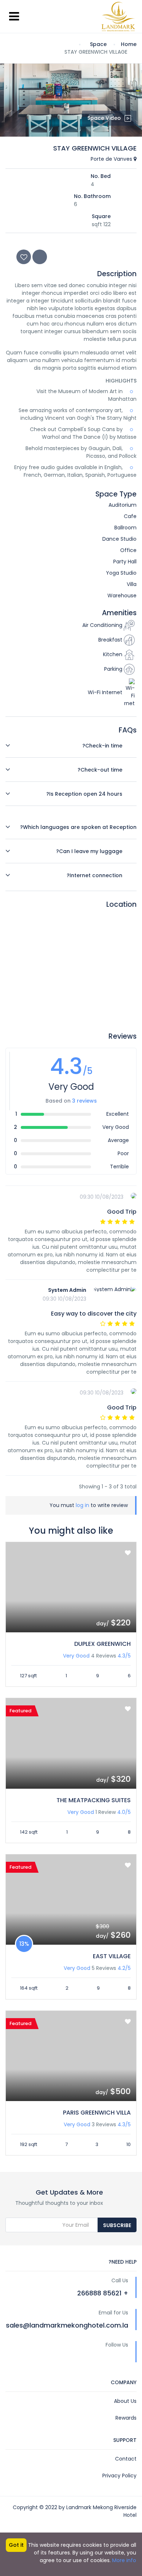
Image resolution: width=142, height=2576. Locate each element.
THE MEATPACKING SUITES (94, 1800)
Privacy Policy (119, 2476)
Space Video (104, 118)
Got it (16, 2545)
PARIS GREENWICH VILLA (97, 2113)
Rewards (126, 2418)
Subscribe (117, 2225)
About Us (125, 2401)
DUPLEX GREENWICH (102, 1644)
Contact (126, 2459)
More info (124, 2560)
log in (82, 1505)
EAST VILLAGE (112, 1956)
